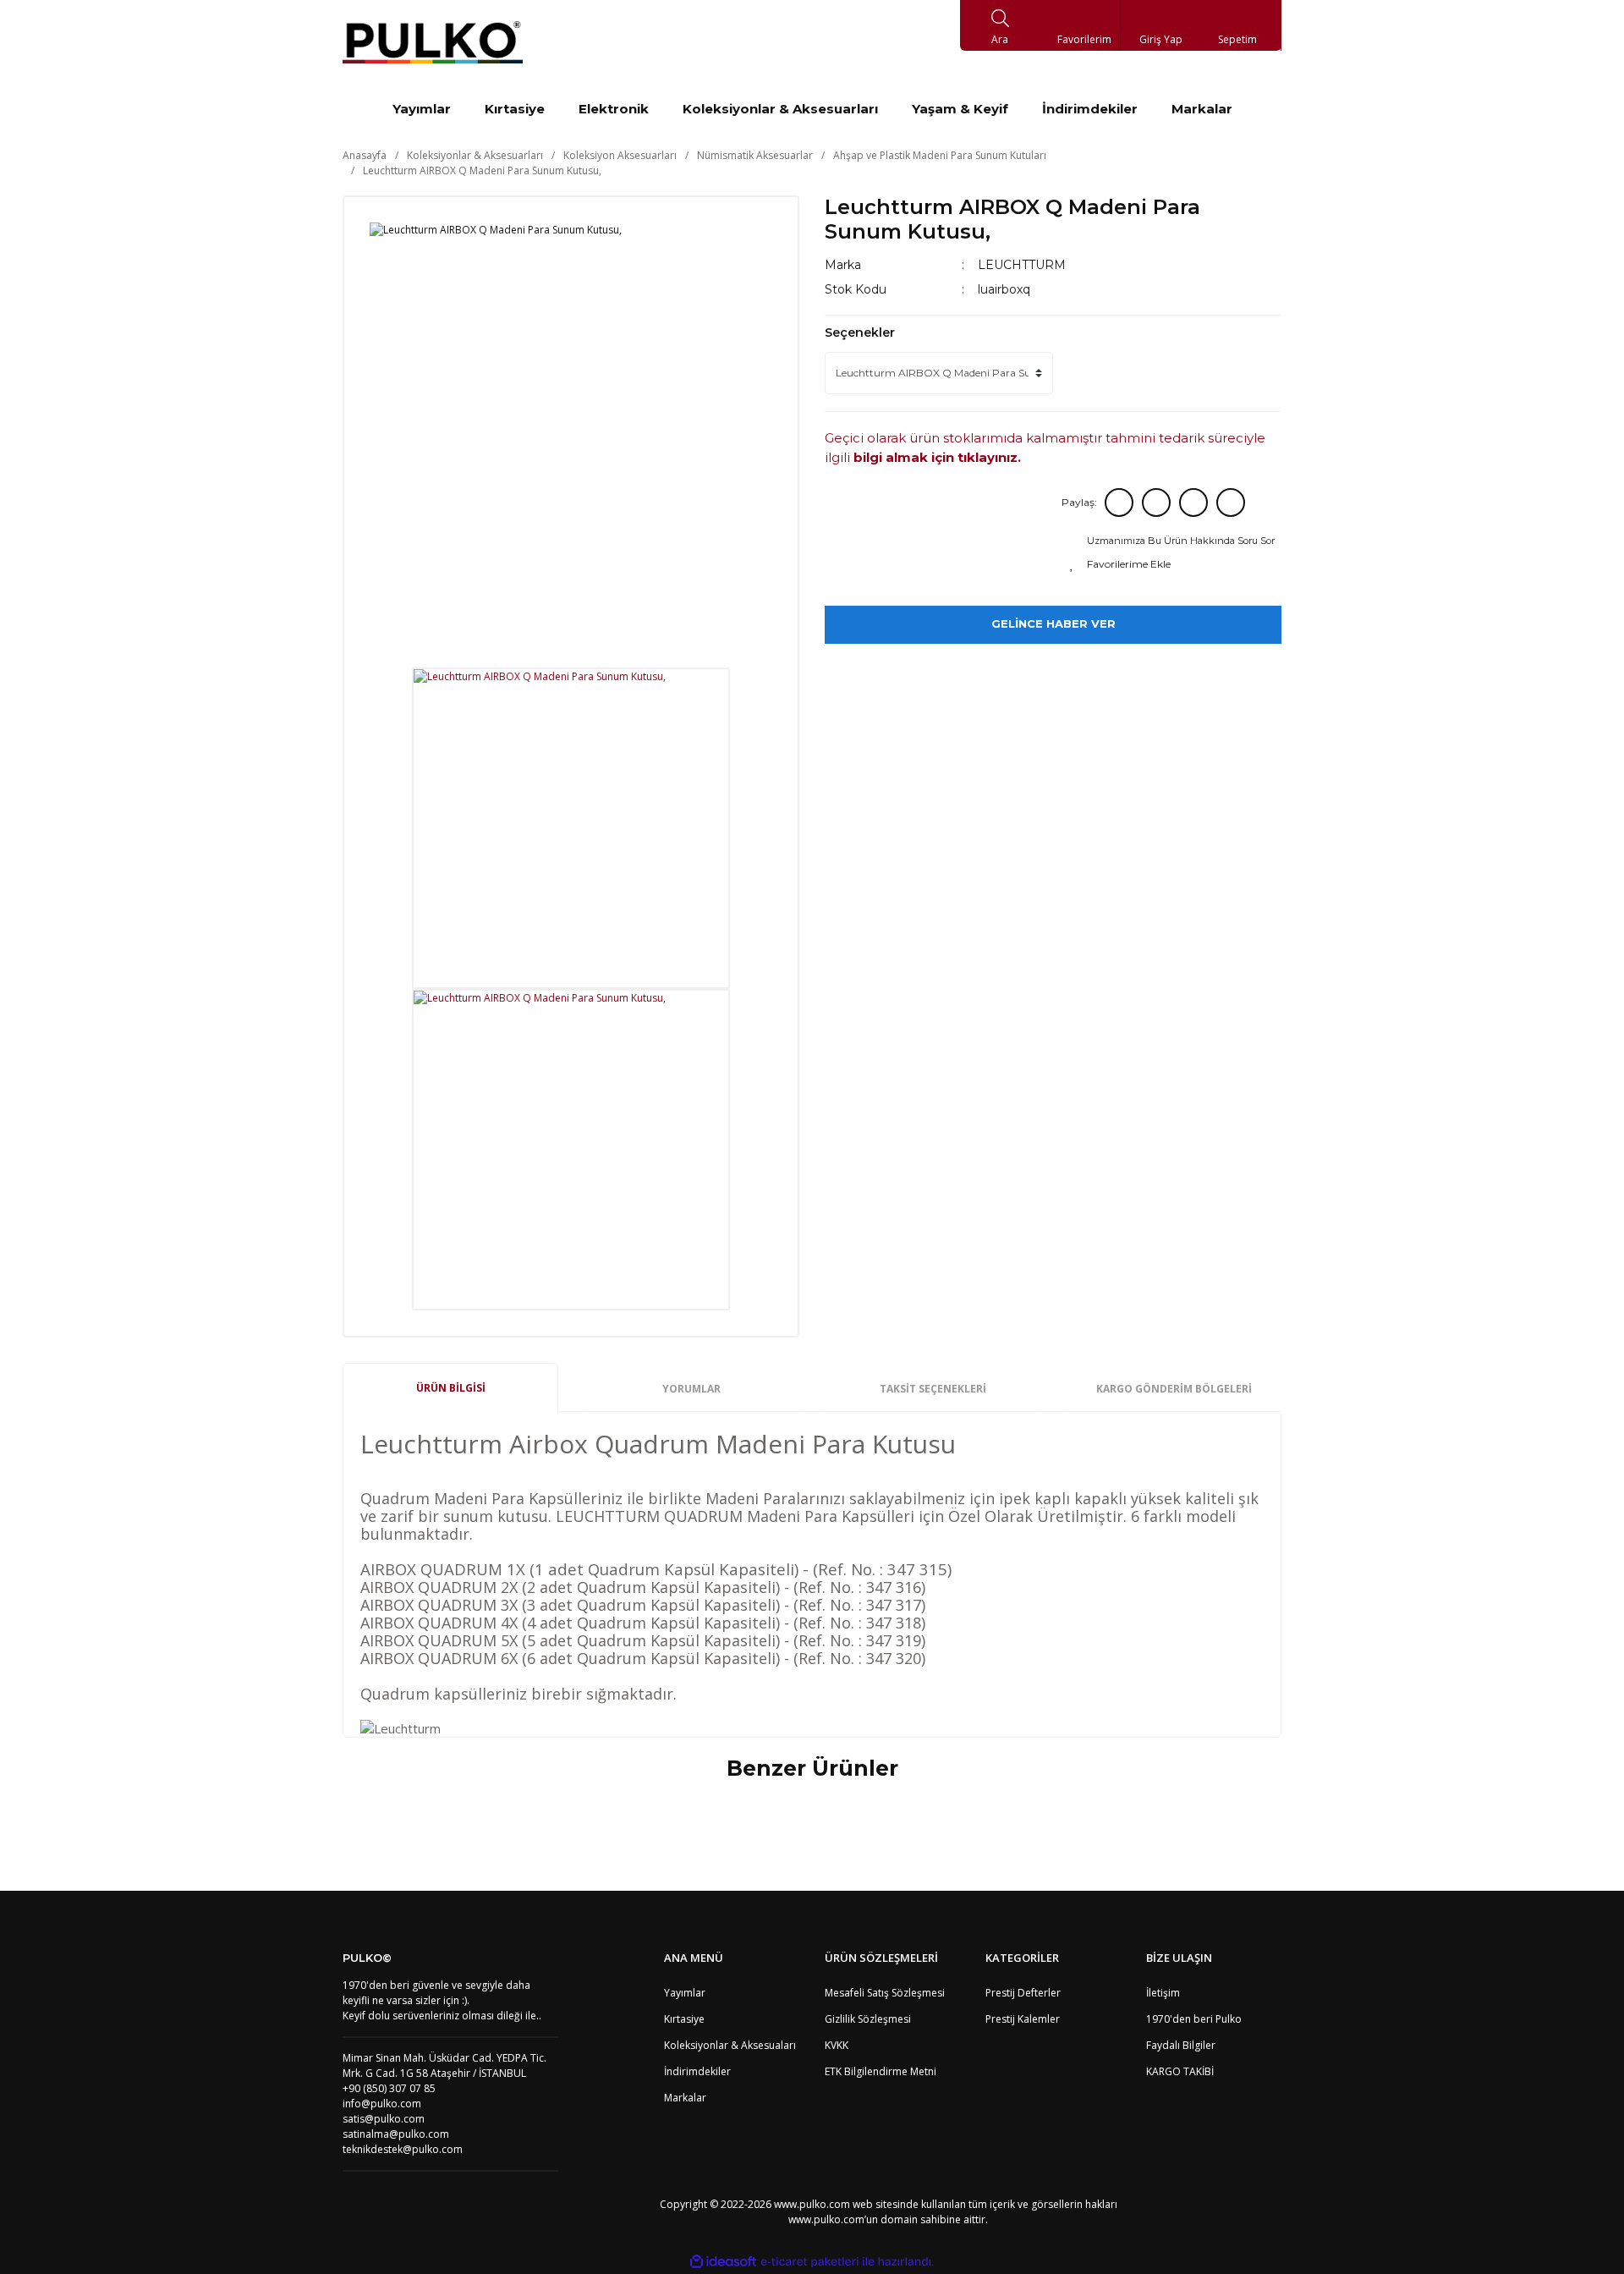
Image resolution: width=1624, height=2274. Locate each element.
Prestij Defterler (1023, 1993)
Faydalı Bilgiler (1181, 2045)
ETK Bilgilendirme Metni (881, 2071)
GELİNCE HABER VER (1053, 623)
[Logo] (433, 42)
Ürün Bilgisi (451, 1388)
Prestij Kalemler (1023, 2019)
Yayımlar (685, 1993)
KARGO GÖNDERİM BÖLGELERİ (1174, 1389)
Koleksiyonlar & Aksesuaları (730, 2045)
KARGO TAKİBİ (1180, 2071)
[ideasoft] (723, 2262)
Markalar (685, 2098)
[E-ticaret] (810, 2261)
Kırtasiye (684, 2019)
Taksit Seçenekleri (933, 1389)
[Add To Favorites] (1174, 564)
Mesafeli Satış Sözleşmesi (885, 1993)
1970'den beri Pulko (1194, 2019)
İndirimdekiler (697, 2071)
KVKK (837, 2045)
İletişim (1163, 1993)
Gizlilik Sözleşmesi (868, 2019)
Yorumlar (691, 1389)
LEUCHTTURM (1022, 265)
